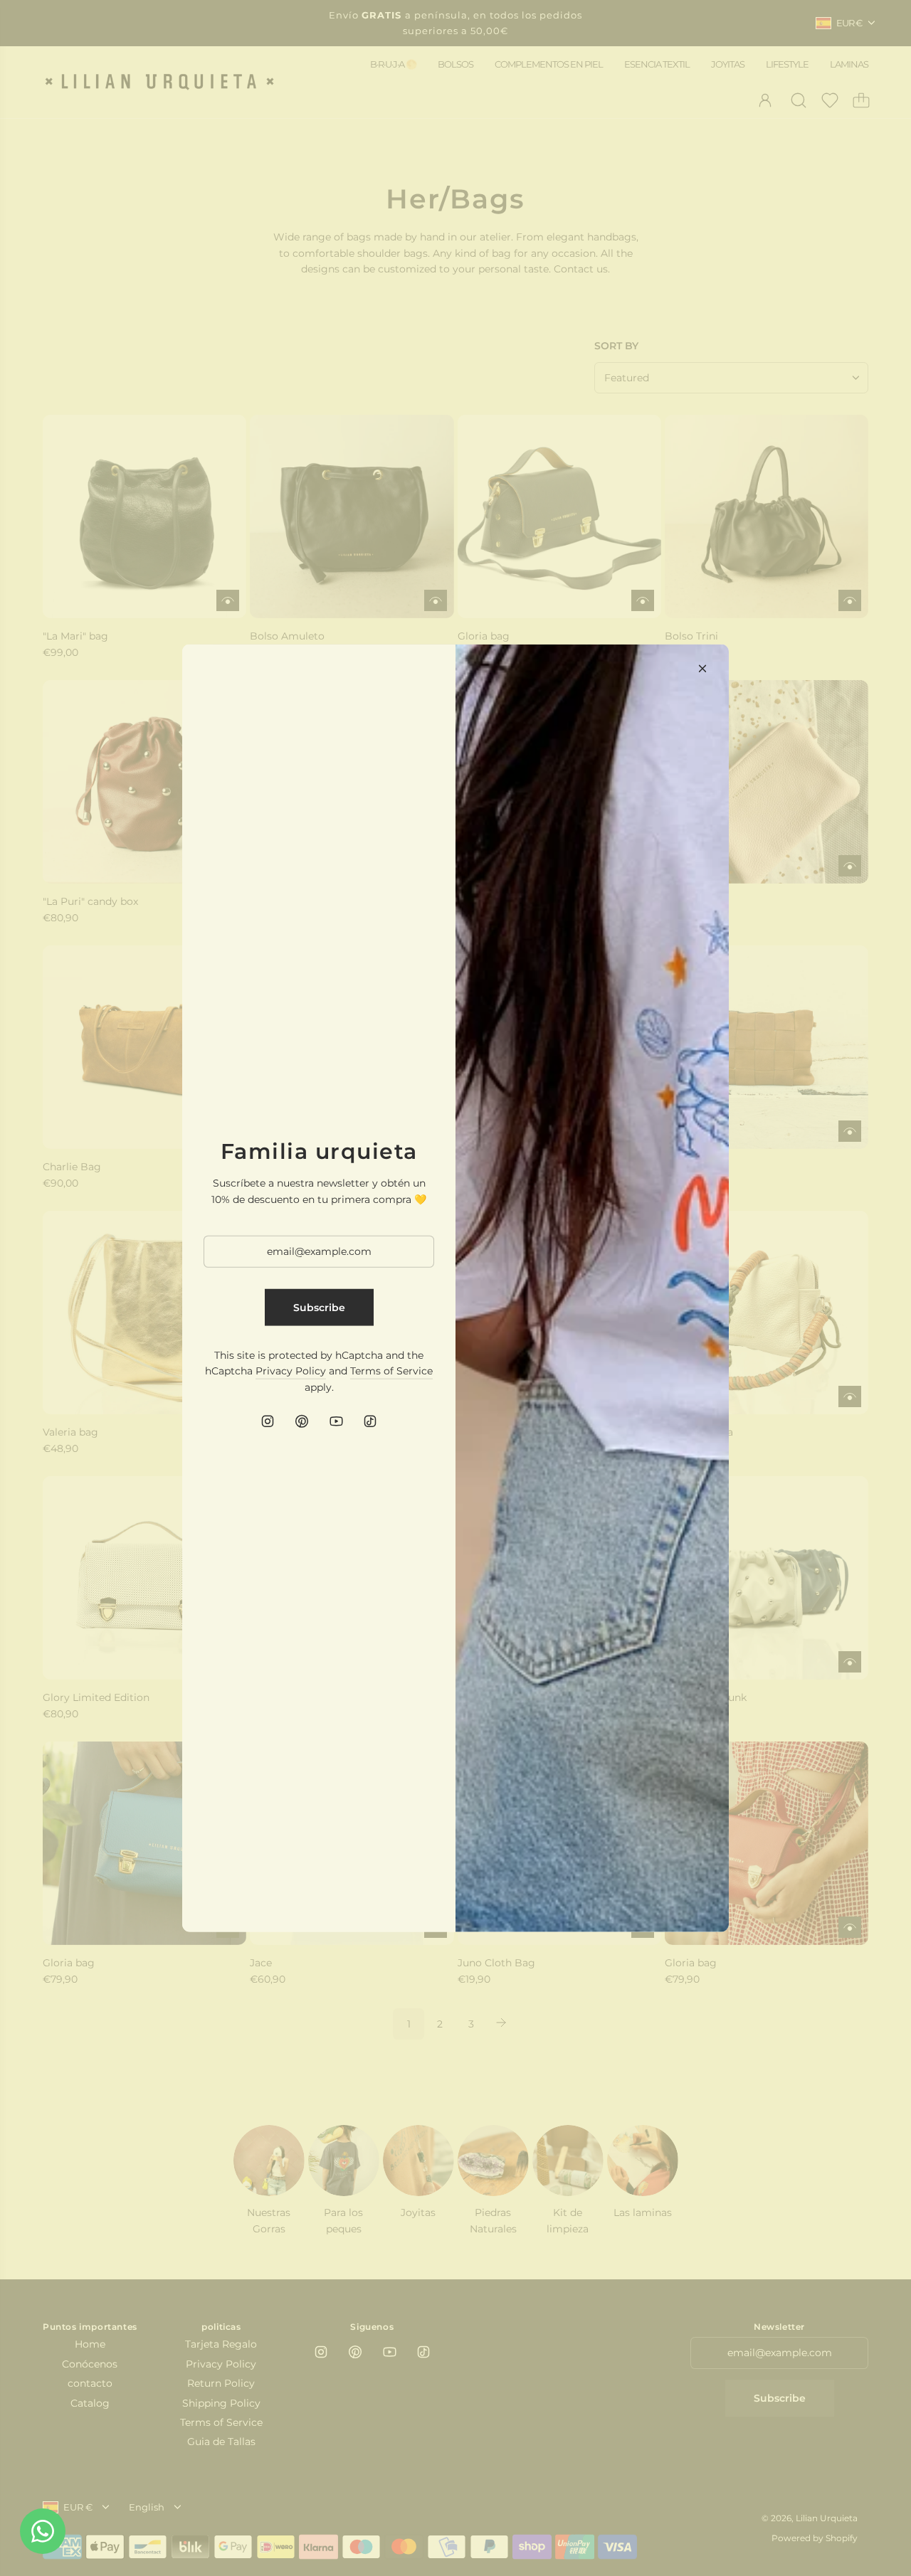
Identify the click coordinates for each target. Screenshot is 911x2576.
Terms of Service (391, 1371)
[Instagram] (268, 1421)
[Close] (702, 668)
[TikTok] (370, 1421)
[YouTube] (336, 1421)
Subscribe (319, 1307)
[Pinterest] (302, 1421)
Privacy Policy (291, 1371)
